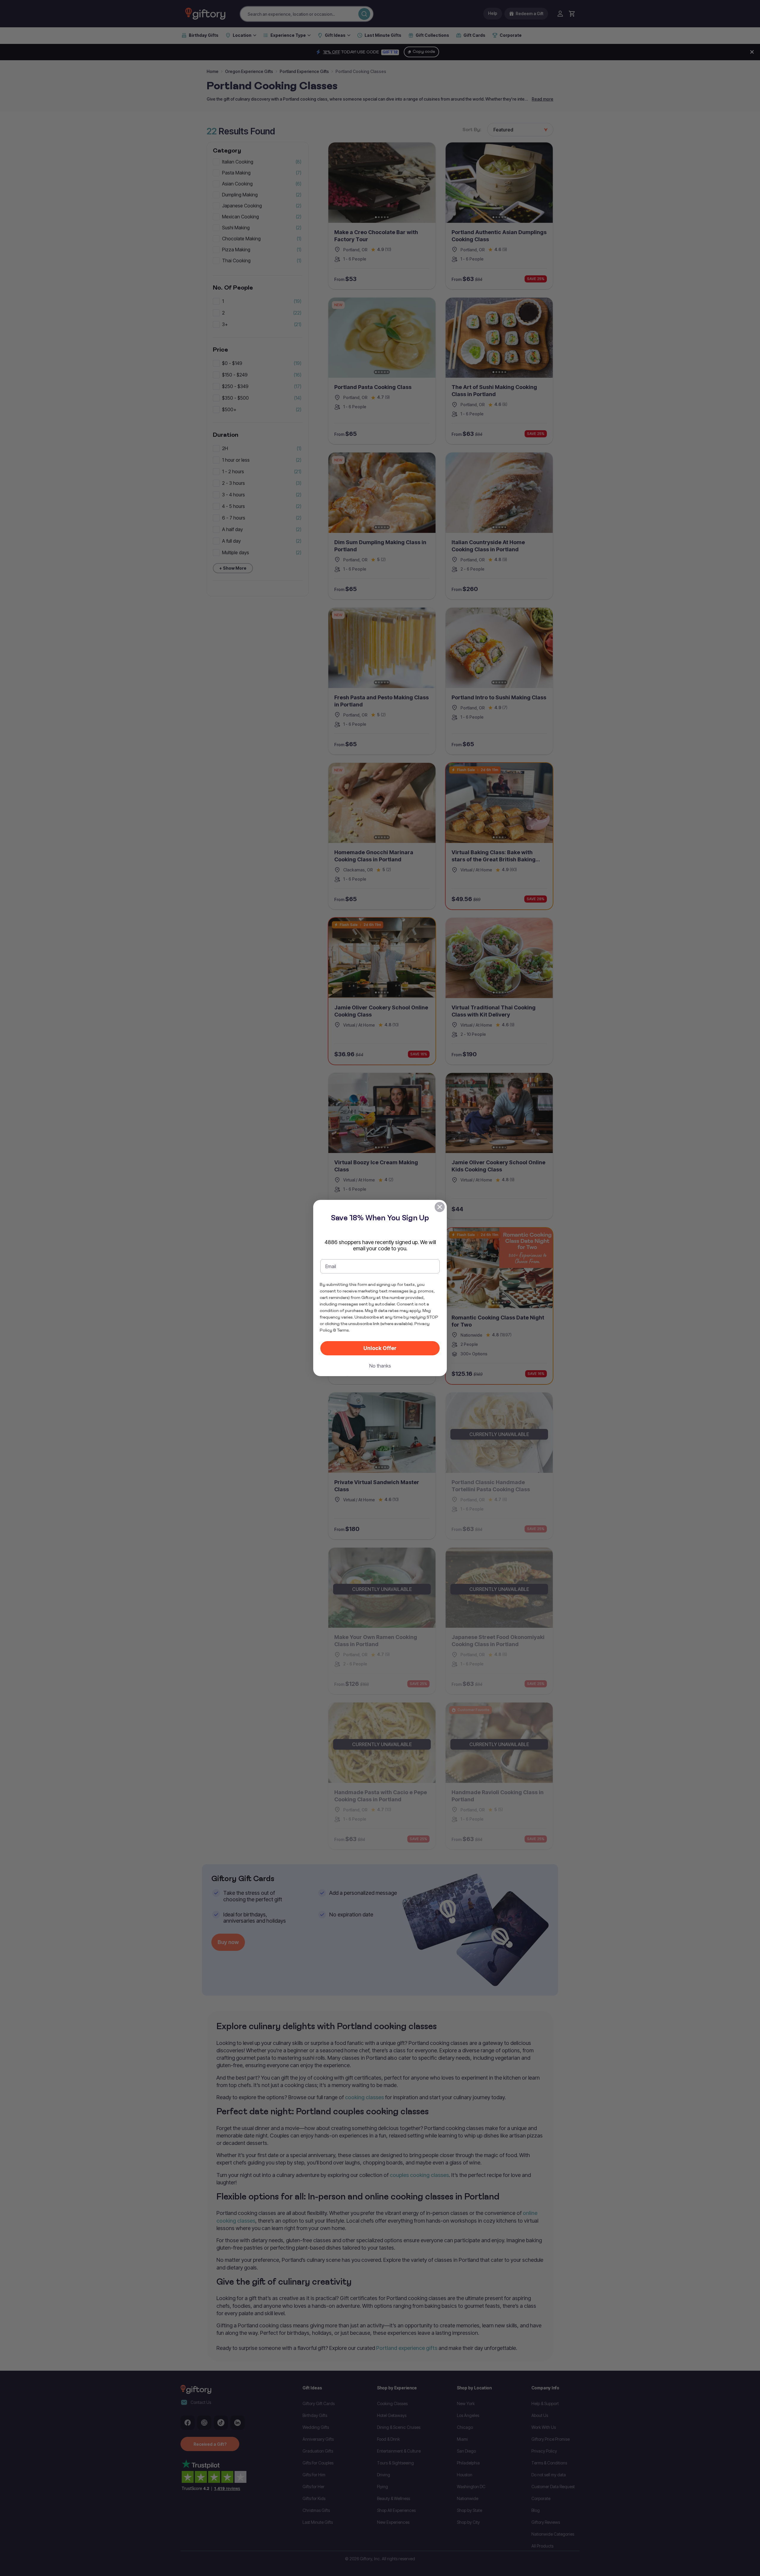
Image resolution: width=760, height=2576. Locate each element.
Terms (343, 1330)
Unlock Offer (380, 1348)
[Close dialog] (440, 1207)
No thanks (380, 1366)
